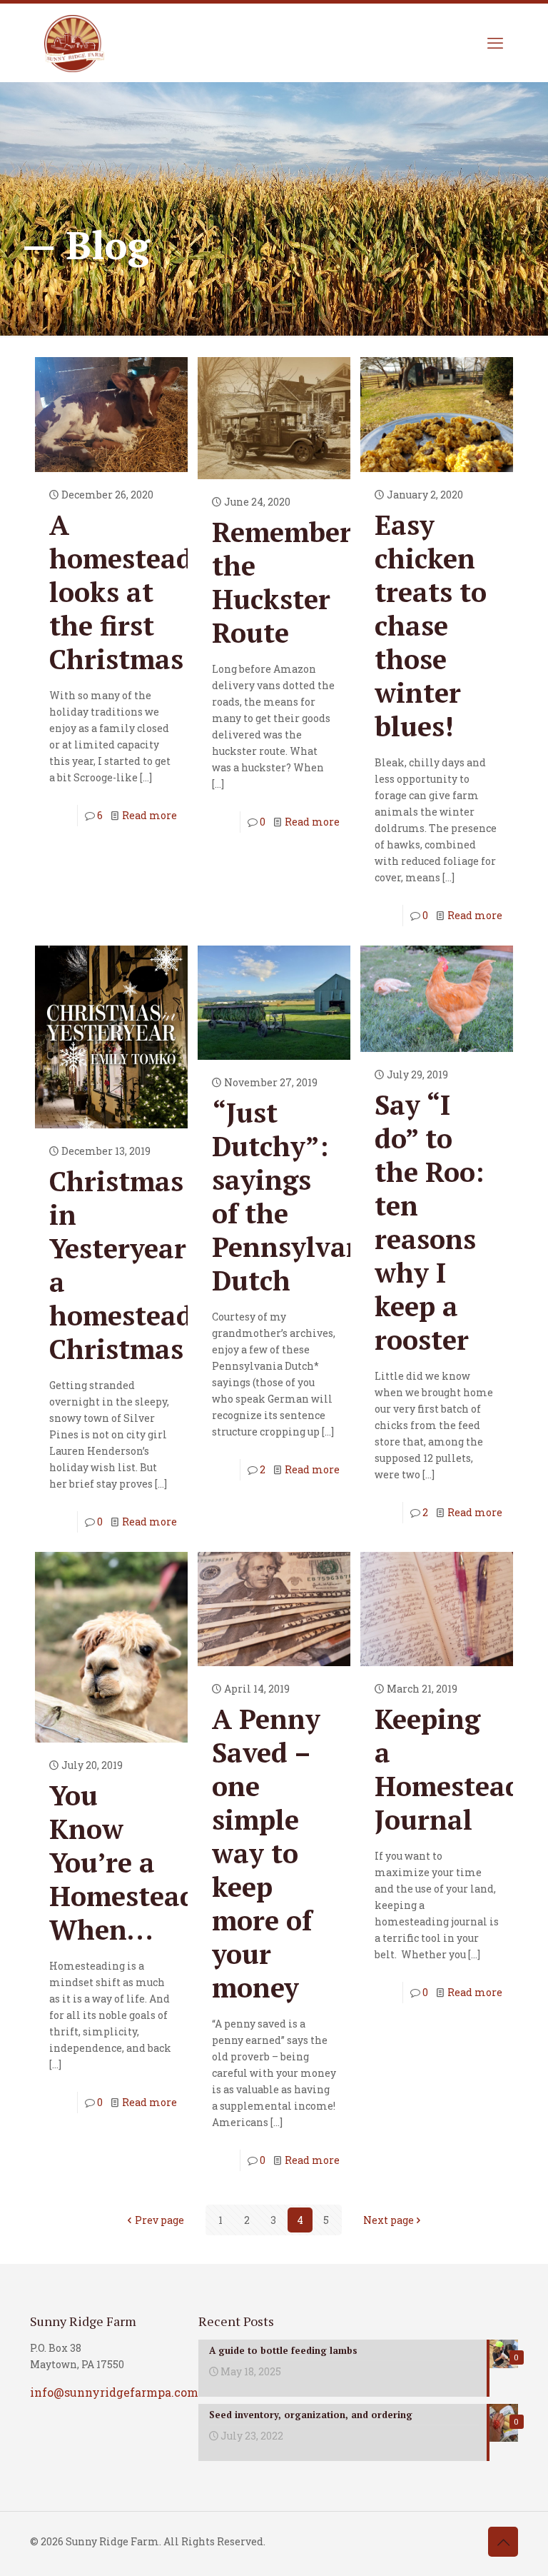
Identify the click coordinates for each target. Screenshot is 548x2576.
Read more (149, 815)
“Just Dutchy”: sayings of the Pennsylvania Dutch (300, 1197)
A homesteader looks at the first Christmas (134, 592)
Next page (389, 2220)
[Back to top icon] (503, 2542)
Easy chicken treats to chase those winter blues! (431, 626)
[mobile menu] (495, 43)
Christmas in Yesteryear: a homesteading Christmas (142, 1265)
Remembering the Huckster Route (303, 582)
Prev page (159, 2220)
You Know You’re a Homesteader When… (136, 1863)
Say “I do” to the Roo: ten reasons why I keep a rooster (429, 1222)
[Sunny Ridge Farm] (74, 43)
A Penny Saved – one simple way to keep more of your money (266, 1853)
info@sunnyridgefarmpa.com (114, 2392)
